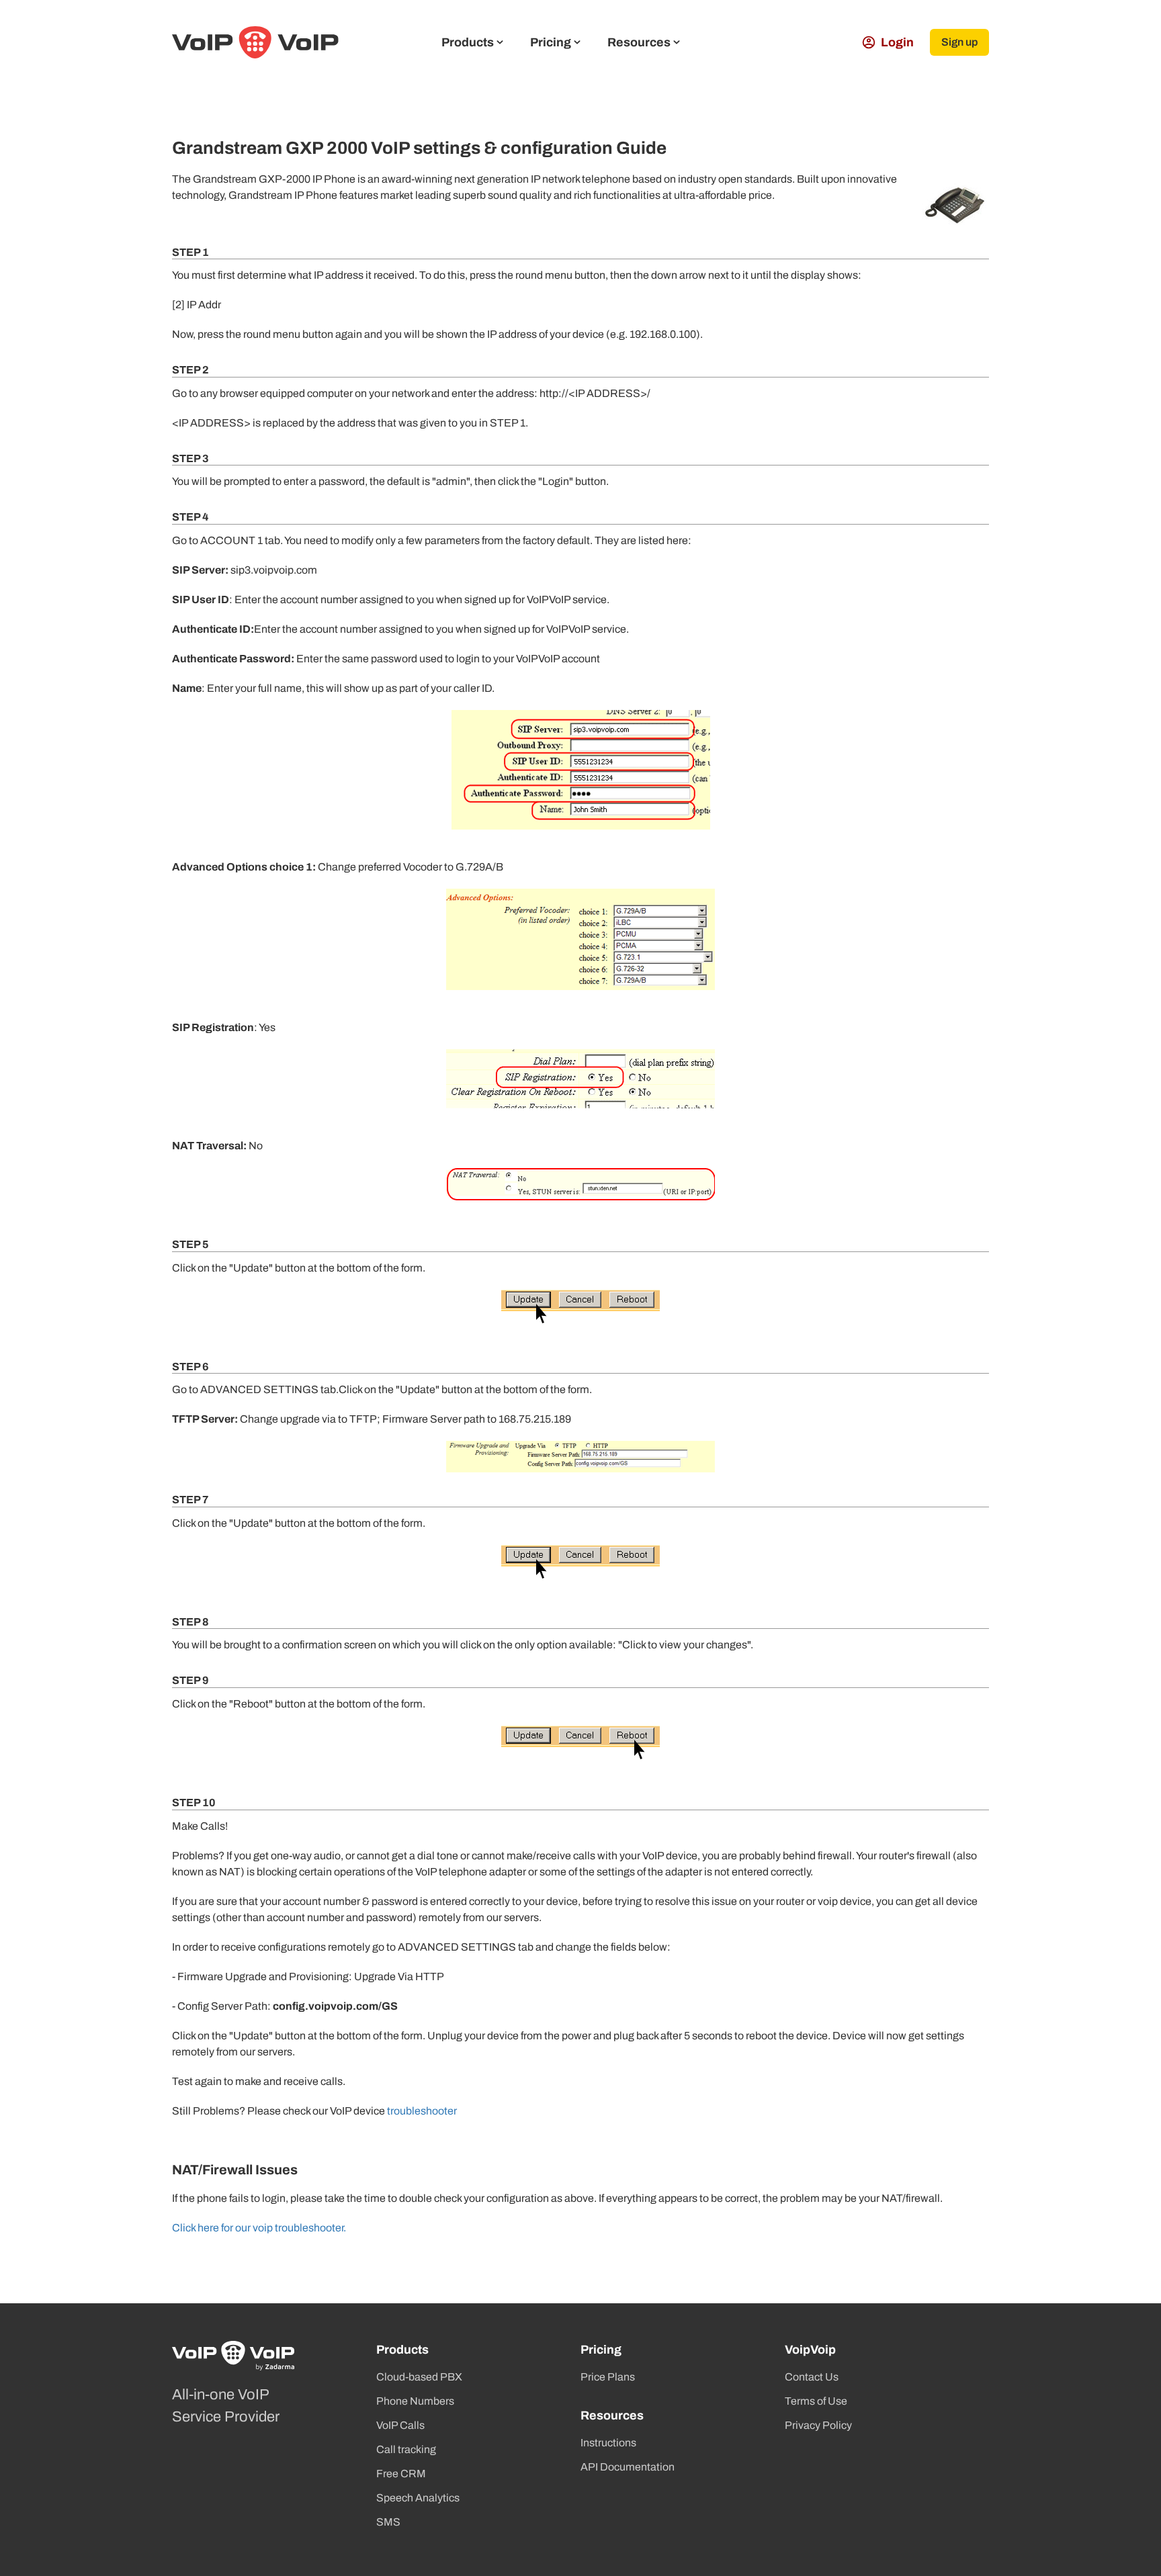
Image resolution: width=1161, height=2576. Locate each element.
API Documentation (628, 2467)
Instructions (608, 2443)
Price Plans (608, 2377)
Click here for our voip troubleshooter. (259, 2228)
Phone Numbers (415, 2401)
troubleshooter (421, 2111)
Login (897, 42)
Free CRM (401, 2474)
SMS (388, 2522)
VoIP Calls (400, 2425)
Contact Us (812, 2377)
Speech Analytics (418, 2498)
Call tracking (406, 2449)
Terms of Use (816, 2401)
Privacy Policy (818, 2425)
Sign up (959, 42)
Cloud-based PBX (419, 2377)
